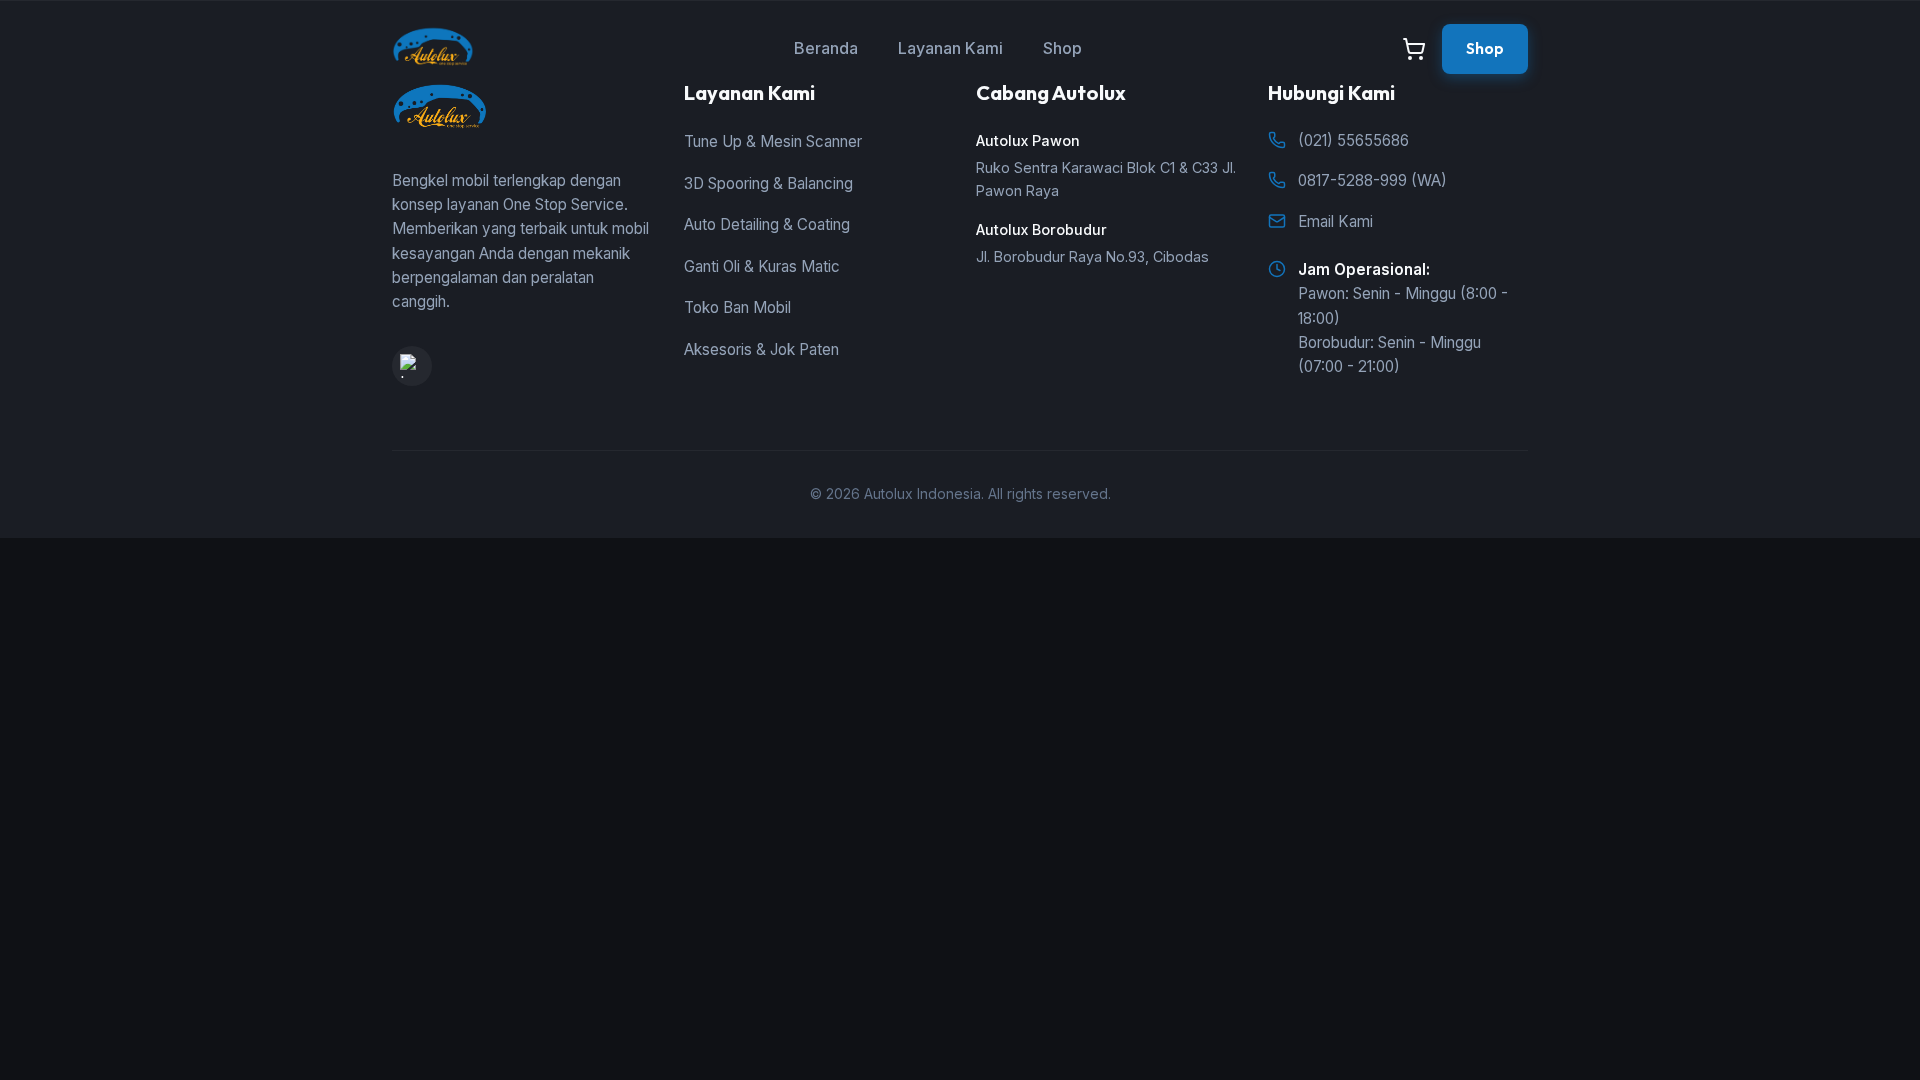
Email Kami (1335, 221)
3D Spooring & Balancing (768, 183)
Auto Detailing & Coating (767, 224)
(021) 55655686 (1353, 140)
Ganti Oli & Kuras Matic (762, 266)
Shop (1062, 48)
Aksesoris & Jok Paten (761, 349)
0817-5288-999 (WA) (1372, 180)
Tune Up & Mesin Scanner (773, 141)
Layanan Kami (950, 48)
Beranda (826, 48)
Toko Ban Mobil (737, 307)
